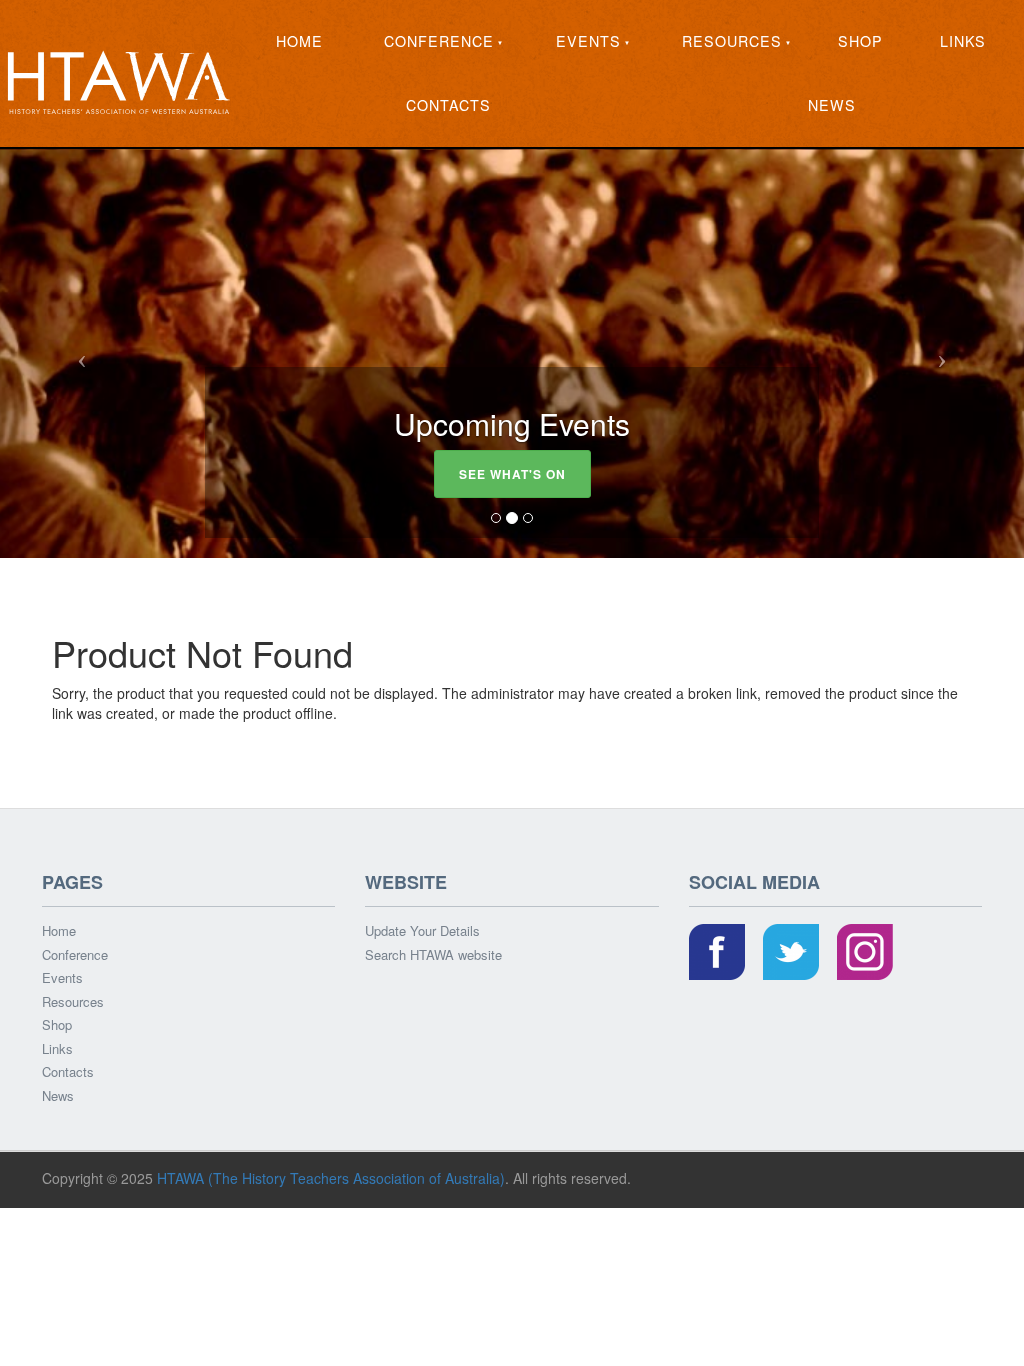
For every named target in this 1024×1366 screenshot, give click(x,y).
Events (588, 41)
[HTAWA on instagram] (865, 953)
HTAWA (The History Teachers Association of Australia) (331, 1178)
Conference (439, 41)
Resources (732, 41)
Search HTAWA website (433, 954)
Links (963, 41)
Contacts (448, 105)
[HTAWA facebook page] (717, 953)
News (832, 105)
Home (299, 41)
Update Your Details (422, 931)
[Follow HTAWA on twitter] (791, 953)
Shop (860, 41)
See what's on (512, 474)
